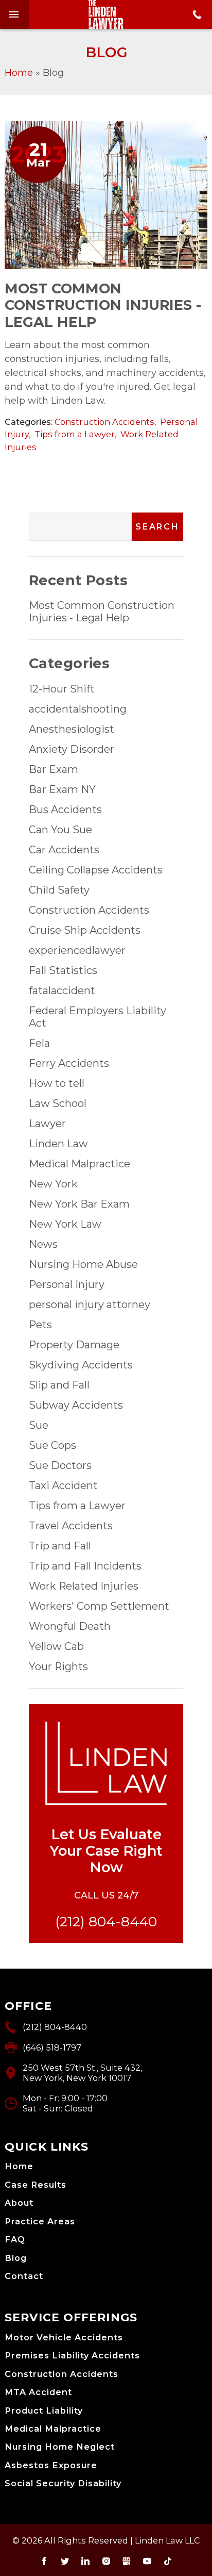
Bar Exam (54, 769)
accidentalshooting (78, 709)
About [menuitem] (19, 2203)
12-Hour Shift (62, 689)
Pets (40, 1325)
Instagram (106, 2561)
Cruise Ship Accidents (85, 930)
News (43, 1244)
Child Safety (59, 890)
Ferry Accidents (69, 1063)
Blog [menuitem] (16, 2258)
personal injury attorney (90, 1304)
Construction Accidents (104, 422)
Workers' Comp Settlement (99, 1606)
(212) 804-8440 (106, 1921)
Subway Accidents (76, 1405)
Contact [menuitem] (24, 2276)
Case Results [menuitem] (36, 2185)
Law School (58, 1103)
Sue (39, 1425)
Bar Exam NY (62, 789)
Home (19, 73)
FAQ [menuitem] (15, 2240)
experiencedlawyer (77, 950)
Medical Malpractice (79, 1164)
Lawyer (47, 1124)
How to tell (57, 1083)
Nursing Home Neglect (60, 2447)
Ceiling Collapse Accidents (96, 870)
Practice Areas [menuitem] (40, 2222)
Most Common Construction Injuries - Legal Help (103, 306)
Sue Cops (52, 1445)
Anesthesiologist (72, 729)
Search (157, 527)
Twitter (65, 2561)
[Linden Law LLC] (106, 14)
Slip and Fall (59, 1385)
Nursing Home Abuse (83, 1264)
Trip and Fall (60, 1546)
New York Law (65, 1224)
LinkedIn (85, 2561)
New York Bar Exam (79, 1204)
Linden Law (58, 1144)
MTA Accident (38, 2392)
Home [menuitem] (19, 2166)
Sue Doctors (60, 1465)
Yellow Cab (56, 1646)
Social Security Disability (63, 2483)
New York (53, 1184)
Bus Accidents (65, 810)
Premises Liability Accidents (72, 2356)
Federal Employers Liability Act (98, 1017)
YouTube (147, 2561)
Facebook (44, 2561)
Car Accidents (64, 850)
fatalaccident (62, 990)
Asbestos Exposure (51, 2465)
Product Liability (44, 2411)
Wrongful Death (70, 1626)
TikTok (168, 2561)
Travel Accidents (71, 1526)
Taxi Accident (63, 1485)
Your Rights (58, 1666)
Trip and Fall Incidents (85, 1566)
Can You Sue (60, 830)
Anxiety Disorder (72, 749)
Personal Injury (67, 1284)
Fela (39, 1043)
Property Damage (74, 1345)
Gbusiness (127, 2561)
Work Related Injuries (84, 1586)
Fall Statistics (63, 970)
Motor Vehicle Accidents (64, 2338)
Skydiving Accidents (81, 1365)
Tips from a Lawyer (75, 434)
